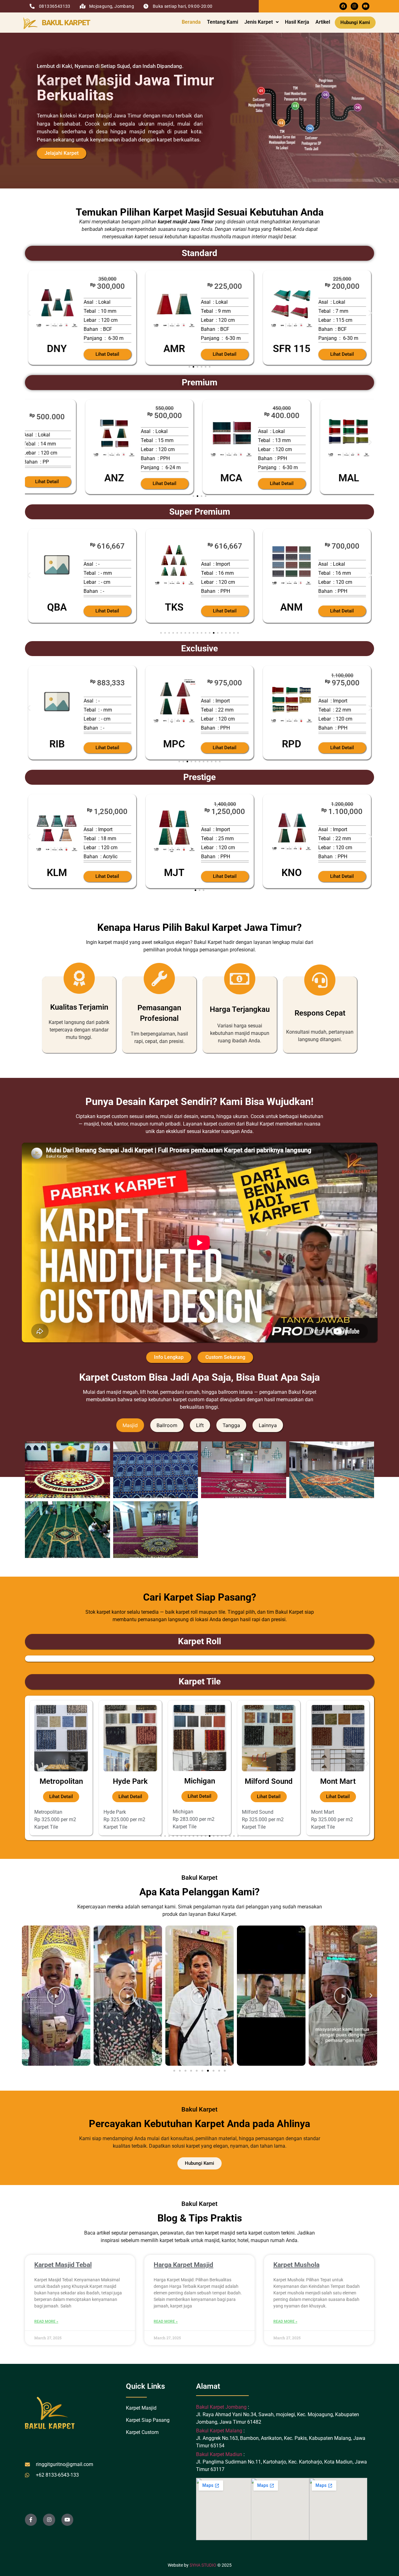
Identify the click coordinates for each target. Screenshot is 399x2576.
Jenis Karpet (259, 22)
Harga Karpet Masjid (183, 2265)
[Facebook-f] (31, 2520)
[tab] (130, 1425)
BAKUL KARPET (66, 23)
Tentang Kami (223, 22)
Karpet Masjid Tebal (63, 2265)
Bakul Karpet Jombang (222, 2407)
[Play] (56, 1996)
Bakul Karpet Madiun (219, 2454)
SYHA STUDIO (203, 2565)
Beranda (191, 22)
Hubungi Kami (355, 22)
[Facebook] (343, 6)
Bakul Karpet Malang (219, 2431)
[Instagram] (354, 6)
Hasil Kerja (297, 22)
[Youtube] (366, 6)
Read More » (46, 2321)
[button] (262, 22)
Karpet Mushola (296, 2265)
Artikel (323, 22)
